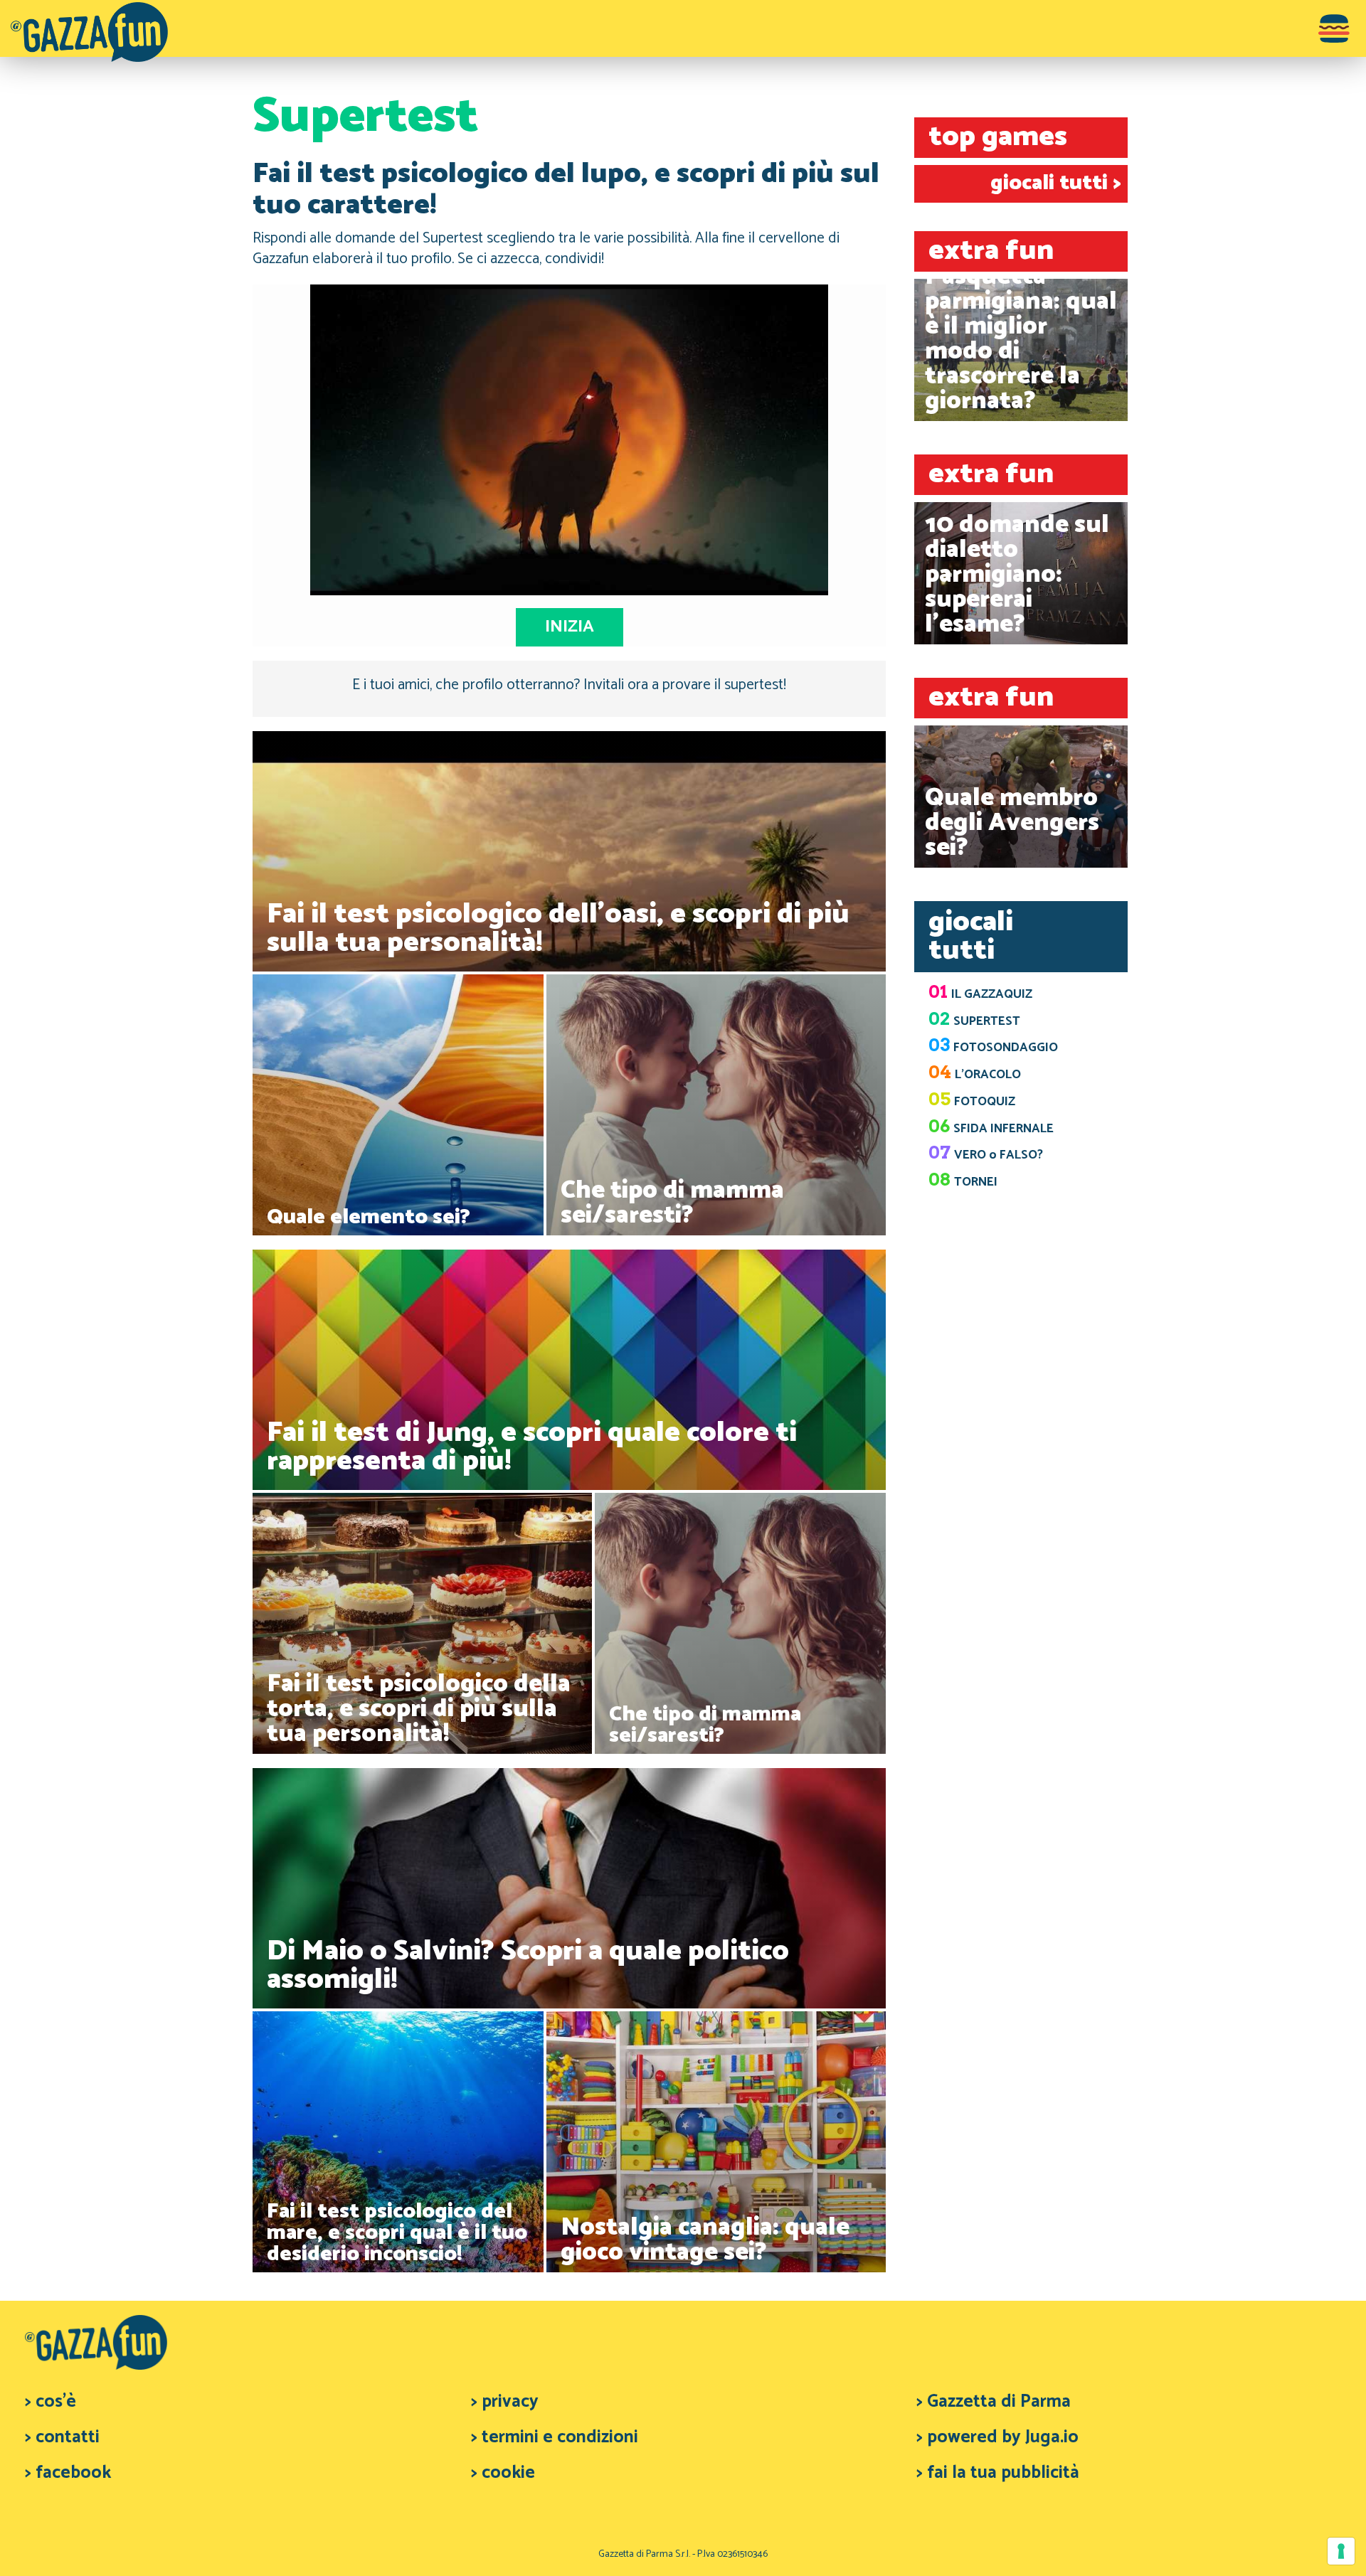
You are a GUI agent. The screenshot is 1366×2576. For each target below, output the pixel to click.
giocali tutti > (1055, 183)
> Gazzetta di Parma (994, 2402)
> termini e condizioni (555, 2437)
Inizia (570, 627)
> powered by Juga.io (997, 2437)
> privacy (505, 2402)
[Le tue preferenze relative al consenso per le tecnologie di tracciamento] (1341, 2551)
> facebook (68, 2473)
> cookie (503, 2473)
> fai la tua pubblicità (998, 2473)
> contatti (62, 2437)
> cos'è (51, 2402)
